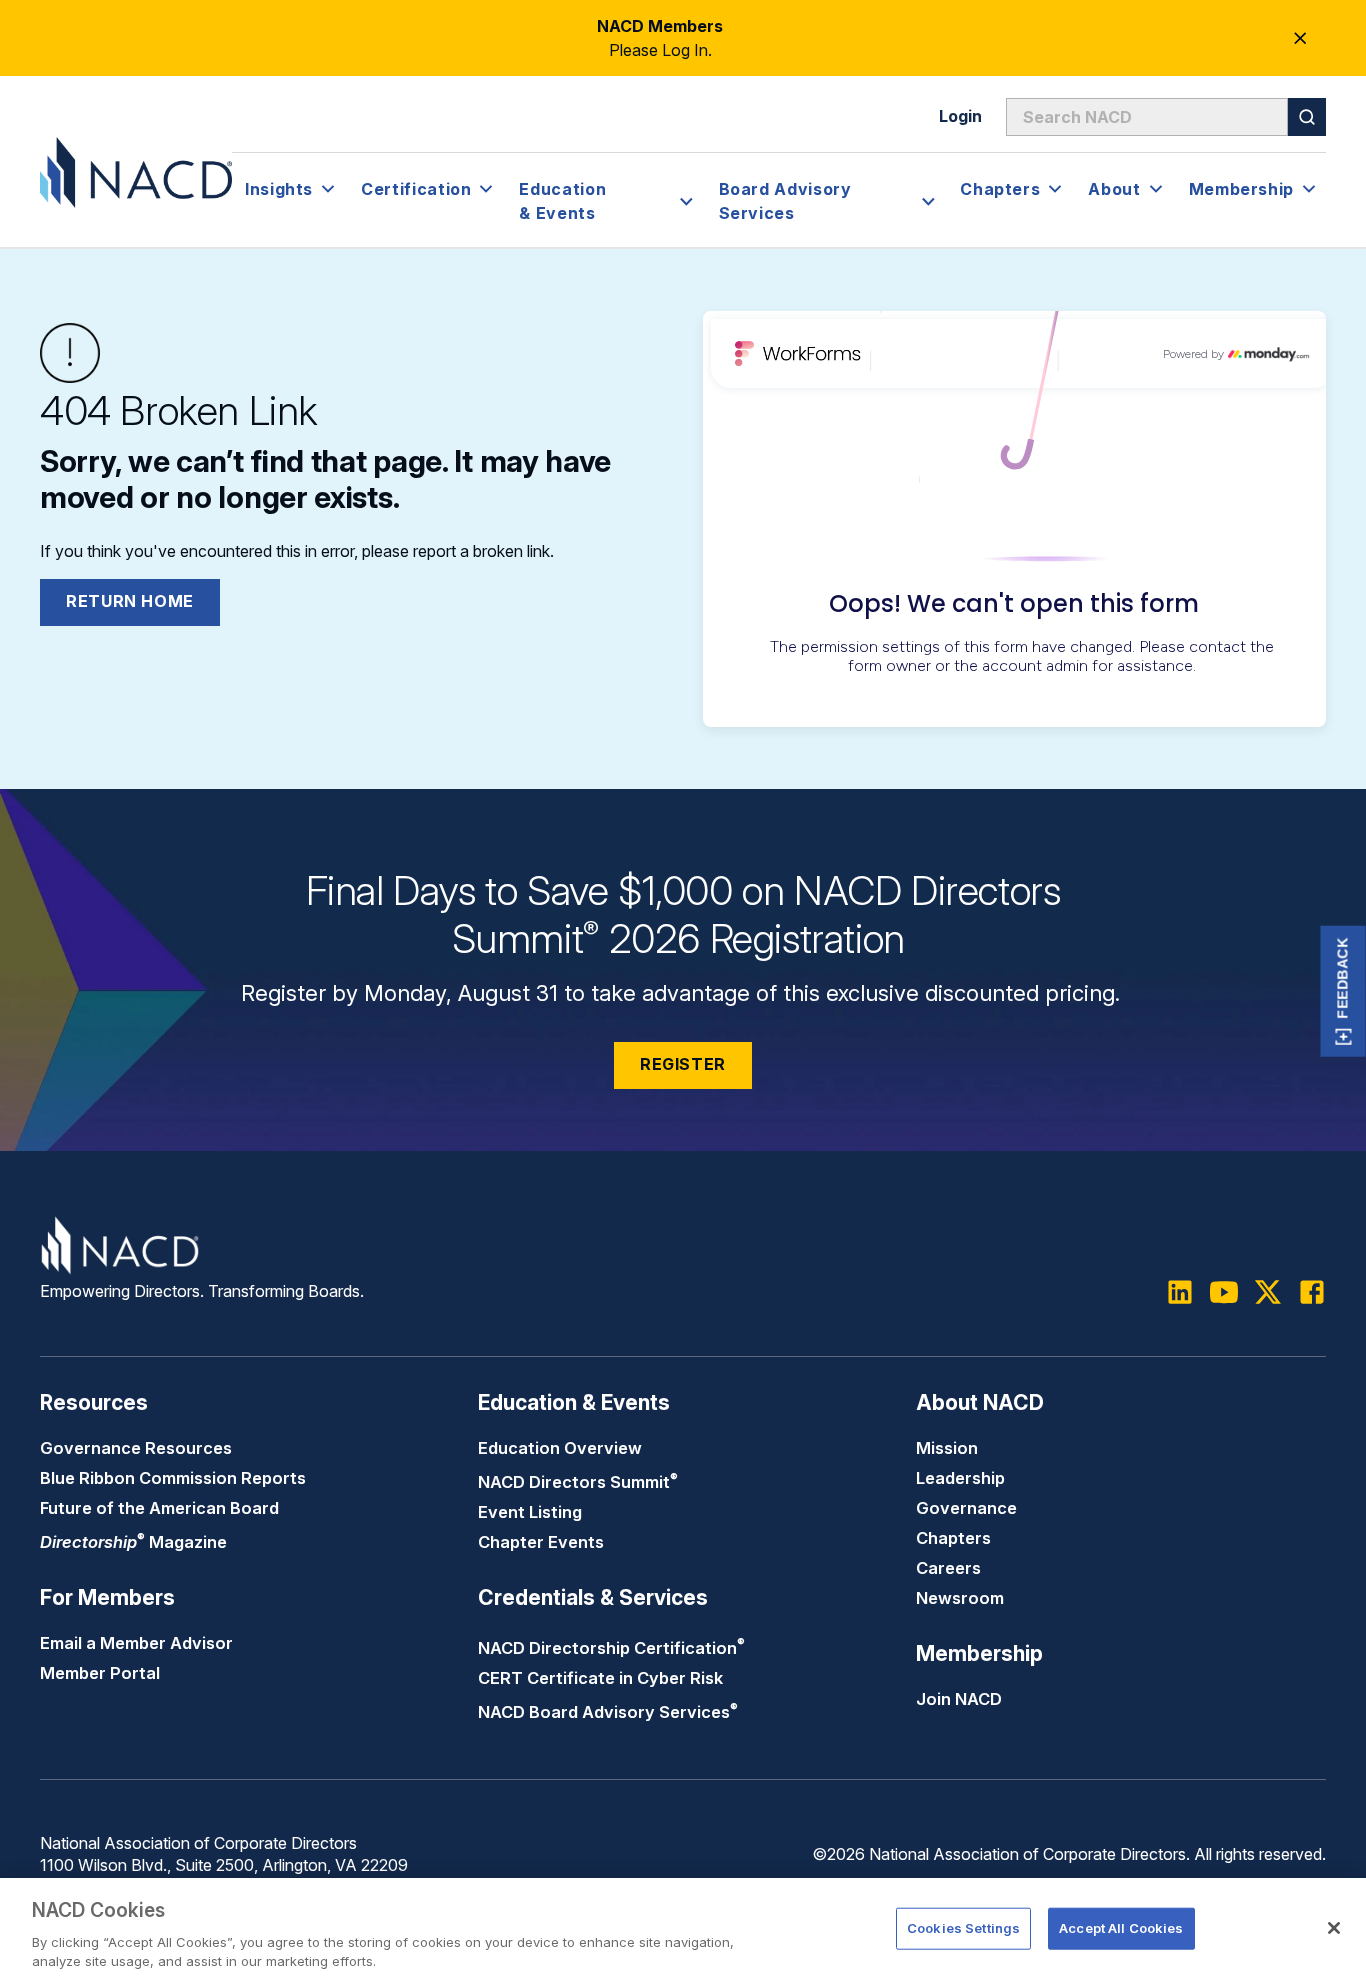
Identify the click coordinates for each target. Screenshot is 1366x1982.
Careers (948, 1568)
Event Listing (530, 1512)
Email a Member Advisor (136, 1643)
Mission (947, 1448)
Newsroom (960, 1598)
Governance (966, 1508)
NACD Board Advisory (608, 1712)
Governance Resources (136, 1448)
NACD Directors (578, 1482)
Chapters (953, 1538)
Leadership (960, 1478)
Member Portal (100, 1673)
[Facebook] (1312, 1292)
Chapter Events (541, 1542)
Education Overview (560, 1448)
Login (960, 116)
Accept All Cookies (1121, 1928)
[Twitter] (1268, 1292)
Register (683, 1064)
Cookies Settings (963, 1928)
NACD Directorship (611, 1648)
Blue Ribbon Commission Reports (173, 1478)
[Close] (1334, 1928)
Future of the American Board (159, 1508)
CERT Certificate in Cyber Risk (600, 1678)
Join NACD (959, 1699)
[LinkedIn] (1180, 1292)
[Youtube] (1224, 1292)
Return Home (130, 601)
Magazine (133, 1542)
